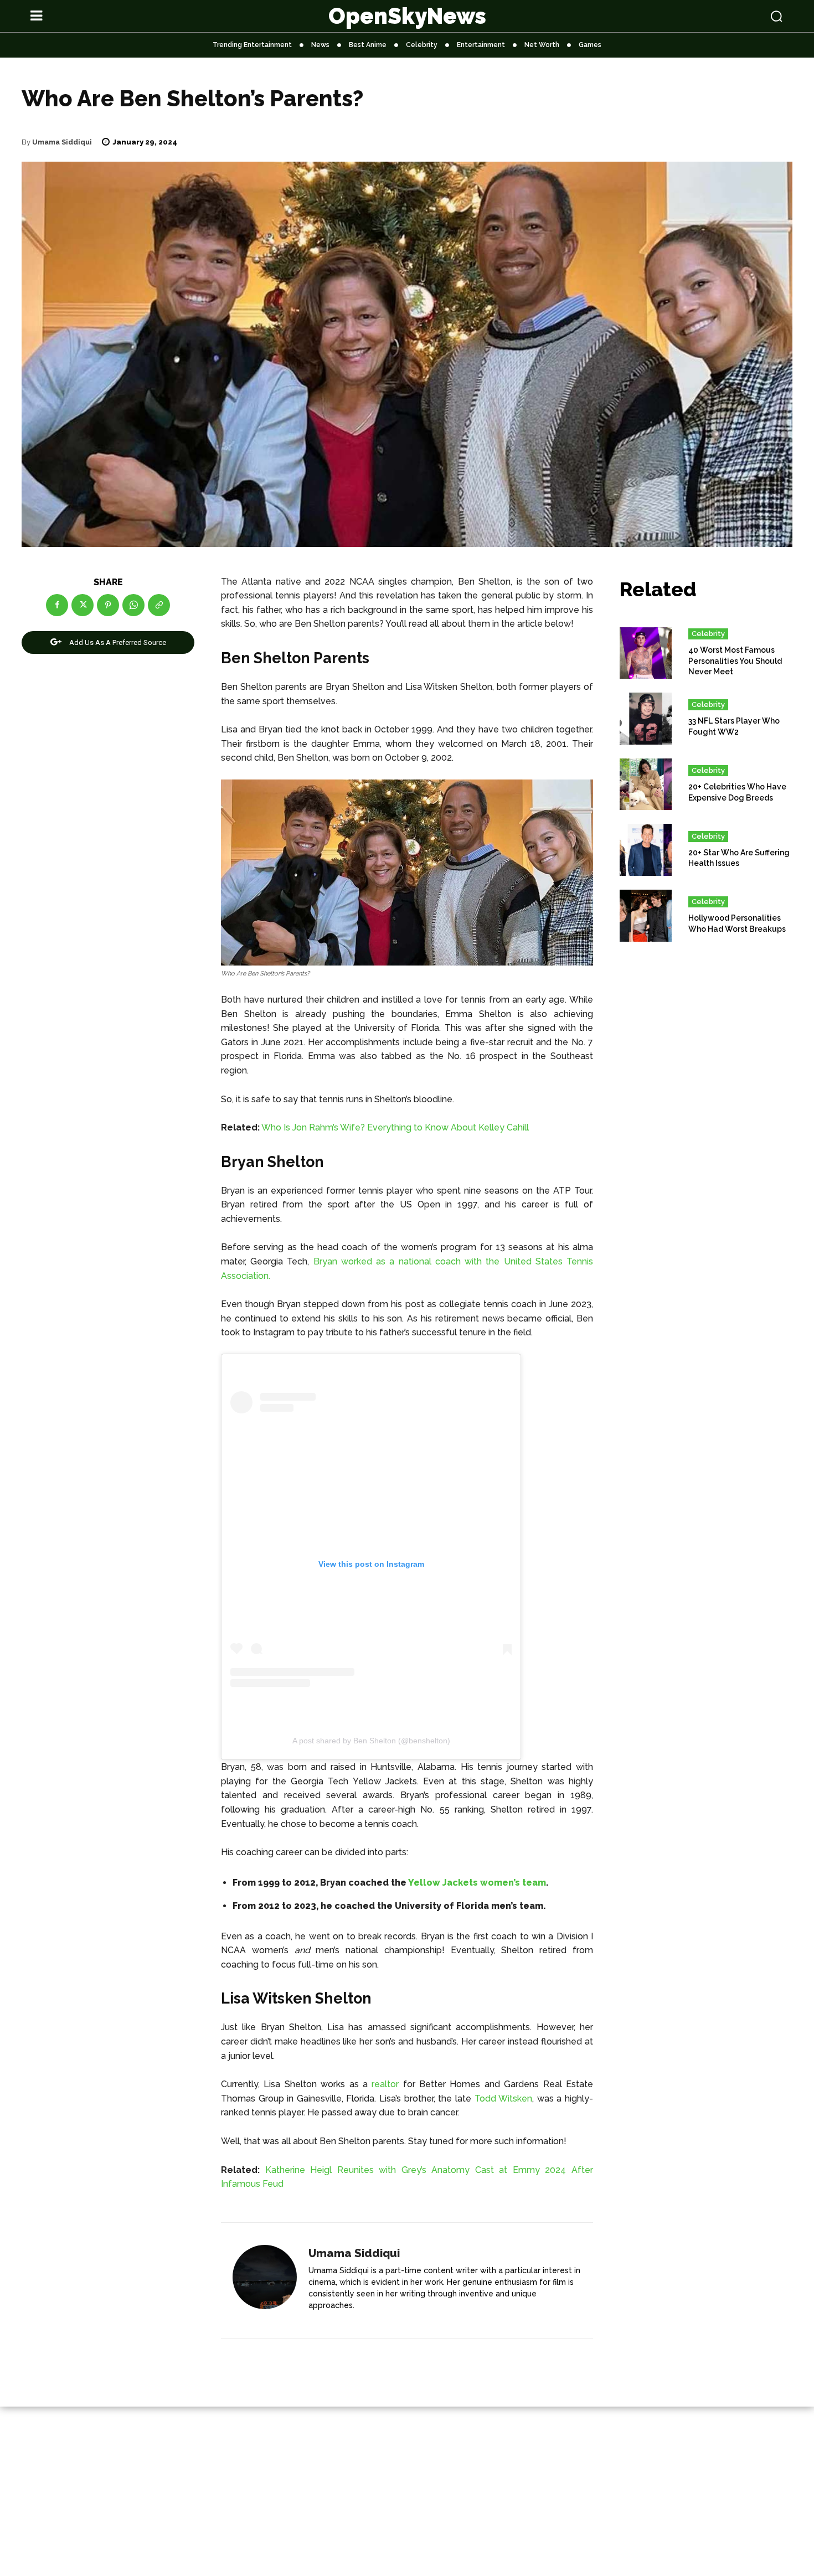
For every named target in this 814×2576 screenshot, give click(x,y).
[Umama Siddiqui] (265, 2281)
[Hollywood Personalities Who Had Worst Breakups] (646, 916)
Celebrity (708, 634)
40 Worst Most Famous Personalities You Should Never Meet (735, 661)
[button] (707, 16)
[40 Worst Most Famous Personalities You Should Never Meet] (646, 653)
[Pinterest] (108, 605)
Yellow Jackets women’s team (477, 1883)
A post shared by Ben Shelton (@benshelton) (371, 1741)
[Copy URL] (159, 605)
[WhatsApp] (133, 605)
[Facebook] (57, 605)
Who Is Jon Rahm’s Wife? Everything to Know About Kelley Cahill (395, 1127)
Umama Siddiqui (62, 142)
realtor (385, 2084)
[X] (83, 605)
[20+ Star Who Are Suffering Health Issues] (646, 850)
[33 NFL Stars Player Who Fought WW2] (646, 719)
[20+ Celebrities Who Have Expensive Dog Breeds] (646, 784)
